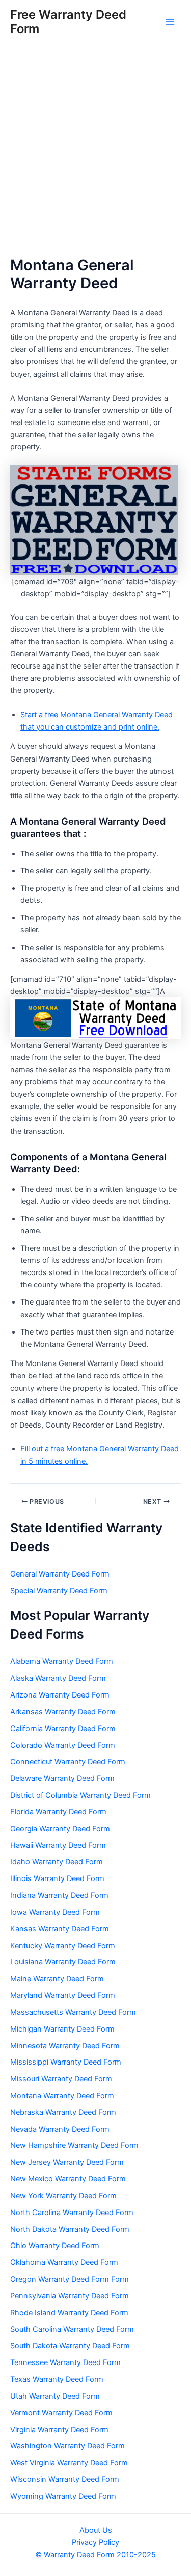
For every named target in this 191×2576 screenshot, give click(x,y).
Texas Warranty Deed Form (57, 2379)
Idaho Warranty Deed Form (57, 1862)
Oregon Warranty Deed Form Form (70, 2279)
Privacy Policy (95, 2542)
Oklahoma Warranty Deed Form (64, 2262)
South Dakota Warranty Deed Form (70, 2346)
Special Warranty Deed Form (59, 1591)
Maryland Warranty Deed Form (63, 1995)
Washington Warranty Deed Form (67, 2446)
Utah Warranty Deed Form (55, 2396)
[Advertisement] (95, 145)
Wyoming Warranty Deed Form (63, 2496)
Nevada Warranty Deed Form (60, 2129)
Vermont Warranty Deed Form (61, 2413)
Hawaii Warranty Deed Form (58, 1845)
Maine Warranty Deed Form (57, 1979)
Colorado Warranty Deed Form (63, 1745)
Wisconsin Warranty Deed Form (65, 2479)
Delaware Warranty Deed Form (62, 1778)
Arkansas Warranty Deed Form (63, 1712)
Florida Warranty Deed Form (58, 1812)
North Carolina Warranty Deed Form (72, 2213)
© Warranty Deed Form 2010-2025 (95, 2555)
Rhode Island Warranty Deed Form (69, 2313)
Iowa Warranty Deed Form (55, 1912)
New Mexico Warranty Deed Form (68, 2179)
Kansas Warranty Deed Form (60, 1929)
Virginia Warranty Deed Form (59, 2430)
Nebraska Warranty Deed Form (63, 2112)
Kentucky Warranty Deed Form (63, 1946)
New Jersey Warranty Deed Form (67, 2162)
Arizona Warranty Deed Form (60, 1695)
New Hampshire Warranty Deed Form (74, 2145)
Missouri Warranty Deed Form (61, 2079)
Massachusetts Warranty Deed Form (73, 2012)
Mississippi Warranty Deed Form (66, 2062)
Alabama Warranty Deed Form (62, 1661)
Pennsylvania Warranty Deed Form (70, 2296)
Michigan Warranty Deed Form (62, 2029)
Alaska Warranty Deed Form (58, 1678)
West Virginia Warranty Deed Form (69, 2463)
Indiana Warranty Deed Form (59, 1895)
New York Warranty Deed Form (63, 2196)
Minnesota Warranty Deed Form (65, 2046)
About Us (96, 2530)
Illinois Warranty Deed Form (57, 1878)
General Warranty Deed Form (60, 1574)
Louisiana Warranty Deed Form (63, 1962)
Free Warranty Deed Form (68, 22)
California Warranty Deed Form (63, 1729)
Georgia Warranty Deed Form (60, 1829)
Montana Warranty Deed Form (62, 2096)
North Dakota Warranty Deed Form (70, 2229)
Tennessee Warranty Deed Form (65, 2362)
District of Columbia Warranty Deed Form (80, 1795)
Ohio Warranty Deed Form (55, 2246)
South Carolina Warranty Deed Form (72, 2329)
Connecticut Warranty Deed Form (68, 1762)
